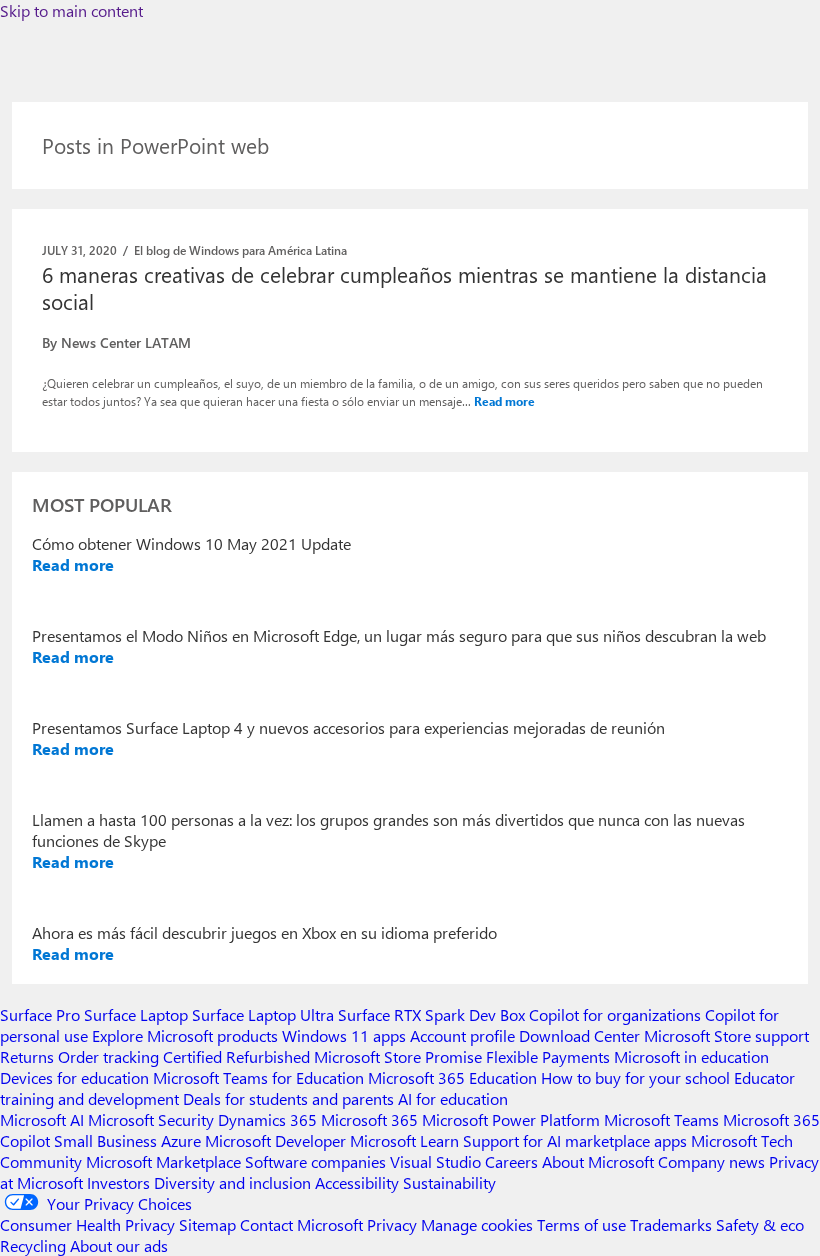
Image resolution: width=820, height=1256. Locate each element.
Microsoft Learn (404, 1140)
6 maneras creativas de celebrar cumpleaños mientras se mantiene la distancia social (404, 287)
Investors (118, 1182)
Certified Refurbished (236, 1056)
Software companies (315, 1161)
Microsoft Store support (726, 1035)
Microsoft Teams (661, 1119)
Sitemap (207, 1224)
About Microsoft (598, 1161)
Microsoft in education (691, 1056)
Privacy (394, 1224)
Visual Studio (435, 1161)
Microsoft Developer (275, 1140)
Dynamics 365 (267, 1119)
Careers (511, 1161)
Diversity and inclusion (232, 1182)
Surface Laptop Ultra (263, 1014)
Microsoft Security (151, 1119)
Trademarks (671, 1224)
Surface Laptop (136, 1014)
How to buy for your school (635, 1077)
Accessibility (357, 1182)
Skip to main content (71, 10)
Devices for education (74, 1077)
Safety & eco (760, 1224)
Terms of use (581, 1224)
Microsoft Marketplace (163, 1161)
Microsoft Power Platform (511, 1119)
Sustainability (449, 1182)
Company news (711, 1161)
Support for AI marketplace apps (575, 1140)
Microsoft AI (42, 1119)
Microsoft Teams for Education (258, 1077)
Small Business (105, 1140)
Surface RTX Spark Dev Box (431, 1014)
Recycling (33, 1245)
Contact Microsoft (301, 1224)
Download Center (579, 1035)
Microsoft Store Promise (398, 1056)
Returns (27, 1056)
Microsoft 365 (369, 1119)
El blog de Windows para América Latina (240, 250)
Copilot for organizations (615, 1014)
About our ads (119, 1245)
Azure (181, 1140)
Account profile (462, 1035)
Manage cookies (477, 1224)
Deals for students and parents (288, 1098)
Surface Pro (40, 1014)
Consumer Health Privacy (87, 1224)
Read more (504, 401)
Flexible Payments (548, 1056)
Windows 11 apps (344, 1035)
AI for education (453, 1098)
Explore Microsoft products (185, 1035)
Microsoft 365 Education (452, 1077)
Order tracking (108, 1056)
